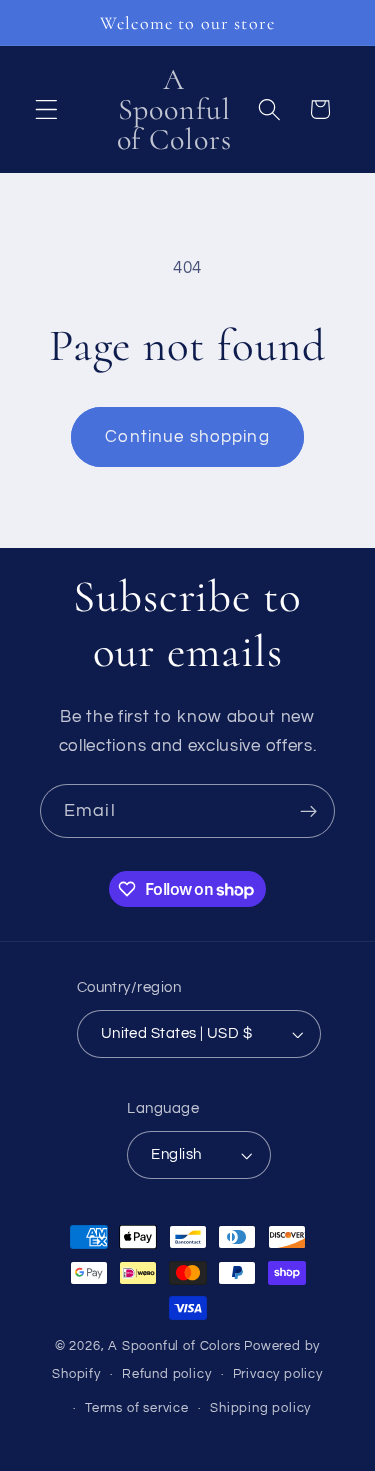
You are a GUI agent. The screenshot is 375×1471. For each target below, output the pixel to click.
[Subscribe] (308, 811)
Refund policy (166, 1374)
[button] (46, 109)
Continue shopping (187, 437)
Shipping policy (260, 1408)
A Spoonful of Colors (174, 1346)
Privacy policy (278, 1374)
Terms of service (137, 1408)
